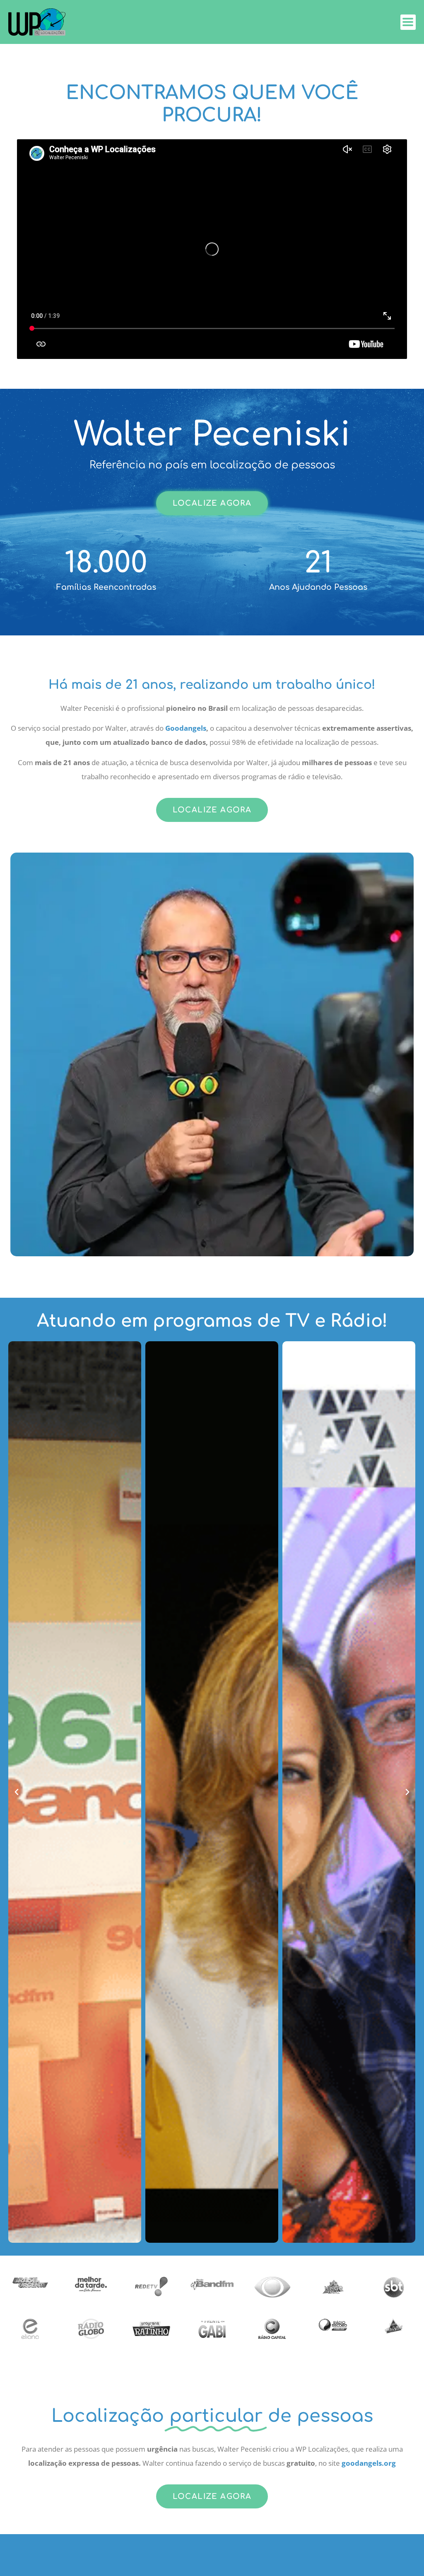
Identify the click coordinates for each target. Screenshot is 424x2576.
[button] (17, 1792)
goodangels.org (369, 2463)
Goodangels (186, 728)
